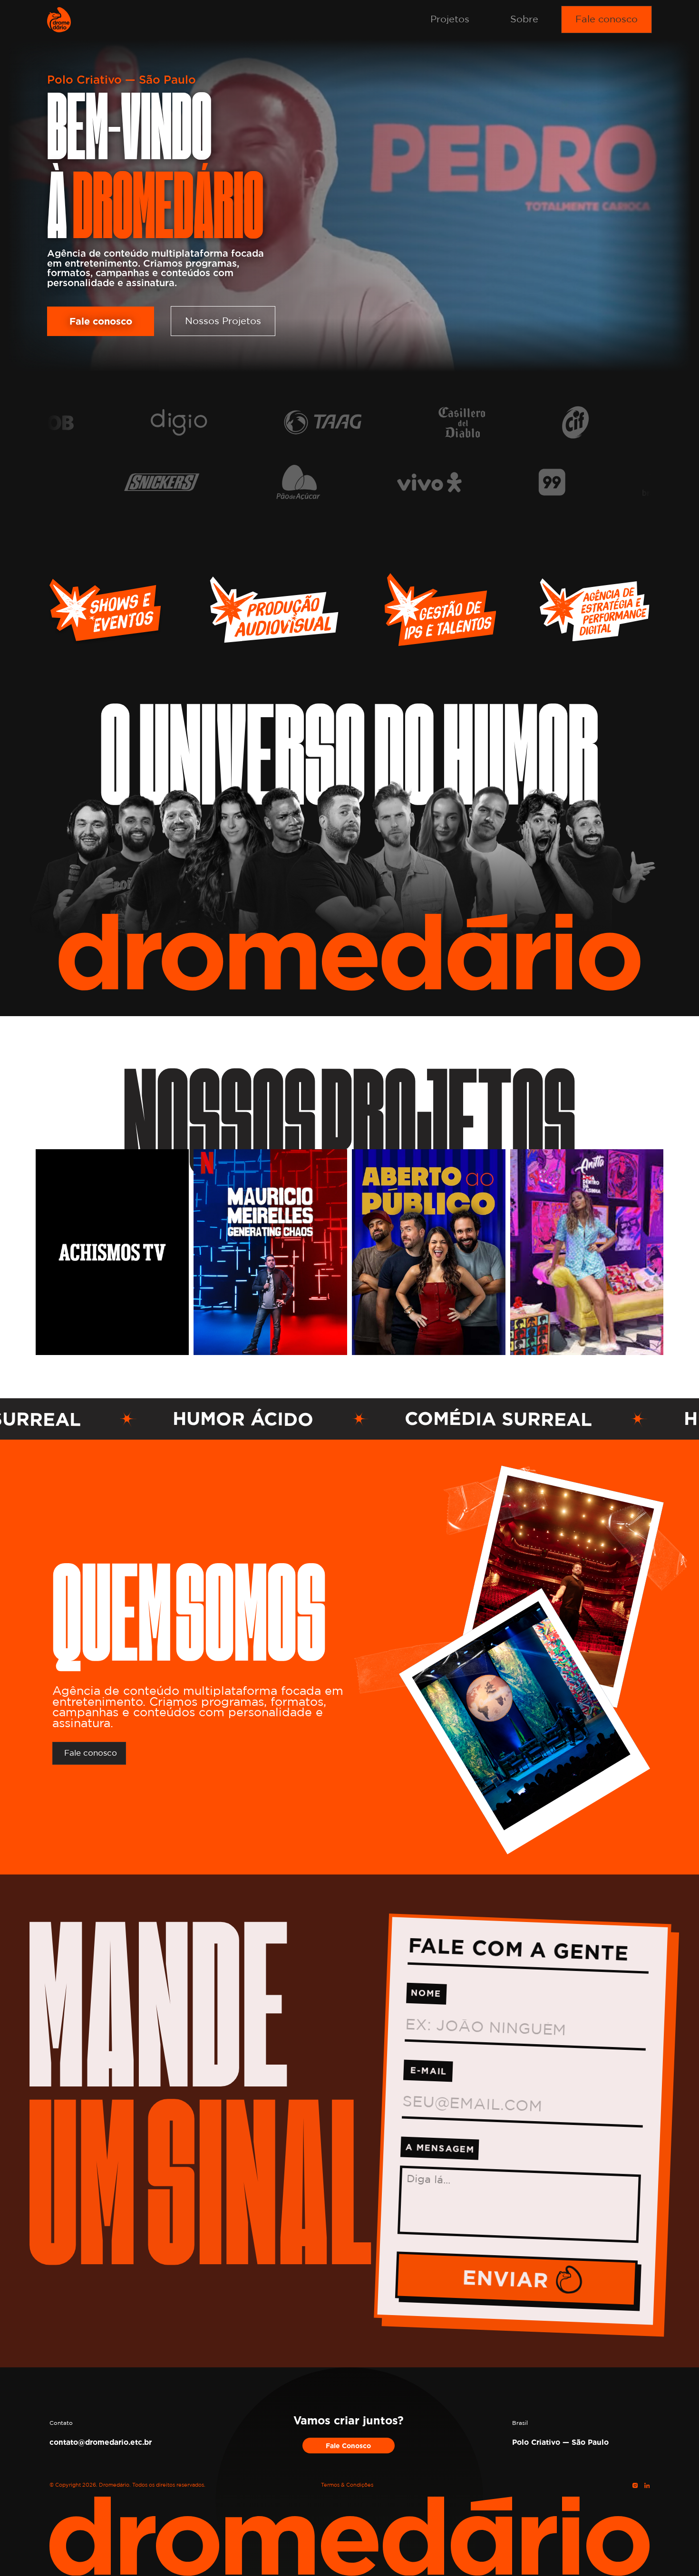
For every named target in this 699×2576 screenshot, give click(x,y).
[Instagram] (635, 2485)
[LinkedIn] (647, 2485)
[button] (450, 19)
